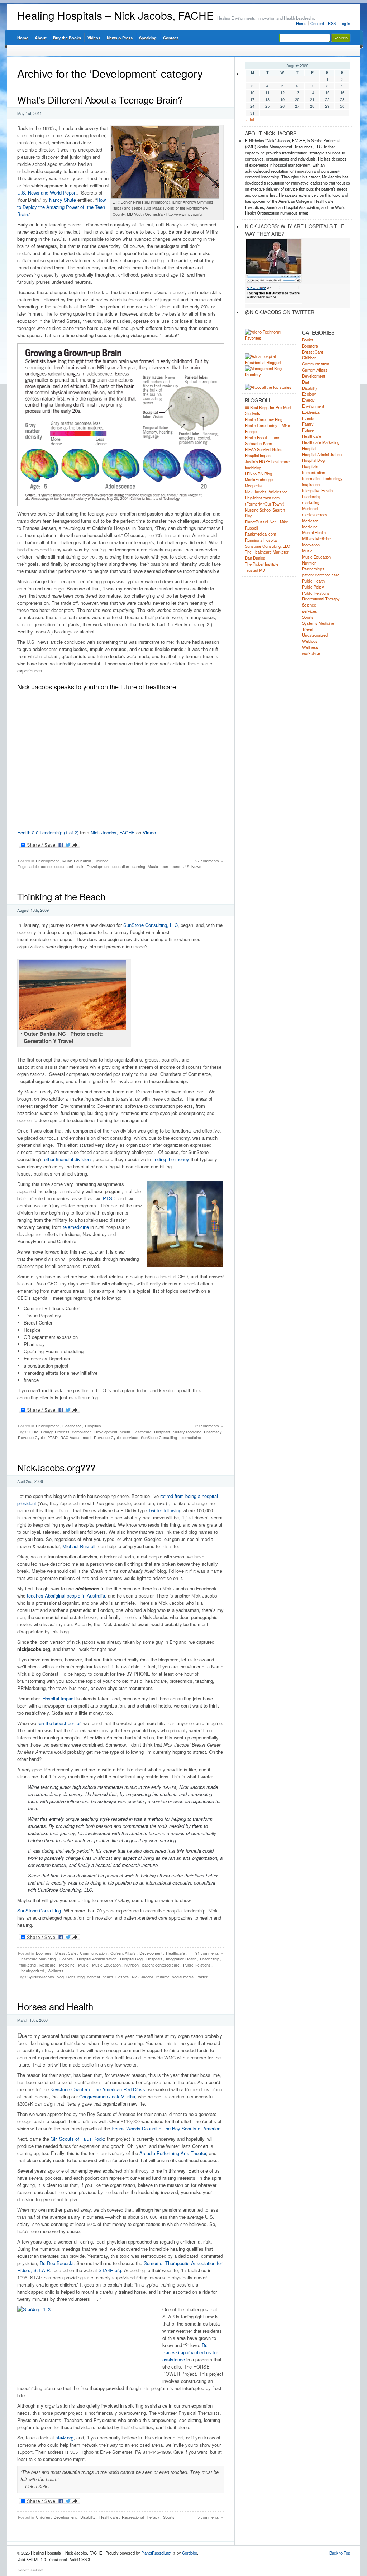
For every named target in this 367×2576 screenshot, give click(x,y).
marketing (27, 1965)
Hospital (66, 1959)
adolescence (40, 866)
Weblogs (310, 641)
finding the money (171, 1159)
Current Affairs (123, 1953)
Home (301, 23)
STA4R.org (110, 2270)
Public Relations (197, 1965)
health (125, 1432)
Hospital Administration (97, 1959)
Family (308, 424)
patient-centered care (161, 1965)
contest (94, 1977)
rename (163, 1977)
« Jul (250, 120)
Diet (306, 382)
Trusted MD (255, 570)
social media (183, 1977)
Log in (345, 23)
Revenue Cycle (107, 1437)
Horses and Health (55, 2006)
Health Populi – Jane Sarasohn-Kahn (263, 440)
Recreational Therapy (141, 2517)
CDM (34, 1432)
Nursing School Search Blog (265, 513)
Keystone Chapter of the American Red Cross (98, 2089)
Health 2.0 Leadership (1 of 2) (48, 832)
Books (308, 340)
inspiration (311, 484)
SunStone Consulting (159, 1437)
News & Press (120, 38)
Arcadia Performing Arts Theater (173, 2153)
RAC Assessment (76, 1437)
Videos (94, 38)
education (121, 866)
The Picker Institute (262, 564)
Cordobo (190, 2553)
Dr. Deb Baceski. (57, 2263)
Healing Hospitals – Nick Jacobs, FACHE (115, 15)
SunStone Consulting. (40, 1911)
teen (164, 866)
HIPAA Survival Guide (264, 449)
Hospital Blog (131, 1959)
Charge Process (55, 1432)
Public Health (313, 581)
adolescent (64, 866)
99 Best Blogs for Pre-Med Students (268, 410)
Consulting (75, 1977)
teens (175, 866)
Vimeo (149, 832)
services (131, 1437)
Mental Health (314, 532)
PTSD (109, 1198)
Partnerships (313, 569)
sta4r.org (65, 2438)
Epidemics (311, 412)
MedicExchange (259, 479)
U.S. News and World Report (47, 193)
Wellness (56, 1971)
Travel (308, 629)
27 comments (207, 861)
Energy (308, 400)
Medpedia (253, 485)
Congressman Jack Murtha (107, 2096)
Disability (88, 2517)
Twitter (202, 1977)
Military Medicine (187, 1432)
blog (60, 1977)
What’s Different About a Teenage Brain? (100, 99)
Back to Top (340, 2553)
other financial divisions (68, 1159)
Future (308, 430)
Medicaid (310, 508)
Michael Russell (79, 1546)
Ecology (309, 394)
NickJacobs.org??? (56, 1467)
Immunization (314, 472)
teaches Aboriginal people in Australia (66, 1596)
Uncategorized (31, 1971)
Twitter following (165, 1510)
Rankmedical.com (260, 534)
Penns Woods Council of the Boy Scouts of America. (167, 2128)
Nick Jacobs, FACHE (113, 832)
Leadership (210, 1959)
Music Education (77, 861)
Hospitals (93, 1426)
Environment (313, 406)
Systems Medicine (318, 623)
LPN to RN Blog (258, 474)
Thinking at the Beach (61, 896)
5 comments (208, 2517)
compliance (82, 1432)
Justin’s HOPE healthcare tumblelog (267, 465)
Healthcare (72, 1426)
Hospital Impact (59, 1698)
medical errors (315, 514)
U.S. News (192, 866)
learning (138, 866)
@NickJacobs (42, 1977)
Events (308, 418)
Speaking (148, 38)
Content (317, 23)
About (41, 38)
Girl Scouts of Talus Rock (77, 2139)
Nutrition (132, 1965)
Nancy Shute (63, 200)
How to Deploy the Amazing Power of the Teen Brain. (61, 207)
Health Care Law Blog (264, 419)
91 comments (207, 1953)
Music (153, 866)
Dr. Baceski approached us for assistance (190, 2352)
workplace (311, 653)
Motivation (311, 545)
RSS (332, 23)
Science (102, 861)
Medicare (47, 1965)
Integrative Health (181, 1959)
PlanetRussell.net (156, 2553)
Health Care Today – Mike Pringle (267, 428)
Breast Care (66, 1953)
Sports (169, 2517)
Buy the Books (67, 38)
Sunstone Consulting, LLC (267, 546)
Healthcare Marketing (37, 1959)
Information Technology (322, 478)
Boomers (44, 1953)
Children (43, 2517)
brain (80, 866)
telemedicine (76, 1227)
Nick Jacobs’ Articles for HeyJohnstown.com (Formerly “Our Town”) (266, 498)
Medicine (67, 1965)
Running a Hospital (261, 540)
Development (47, 861)
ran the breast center (59, 1723)
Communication (93, 1953)
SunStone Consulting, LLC (151, 925)
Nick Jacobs (143, 1977)
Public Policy (313, 587)
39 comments (207, 1426)
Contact (171, 38)
